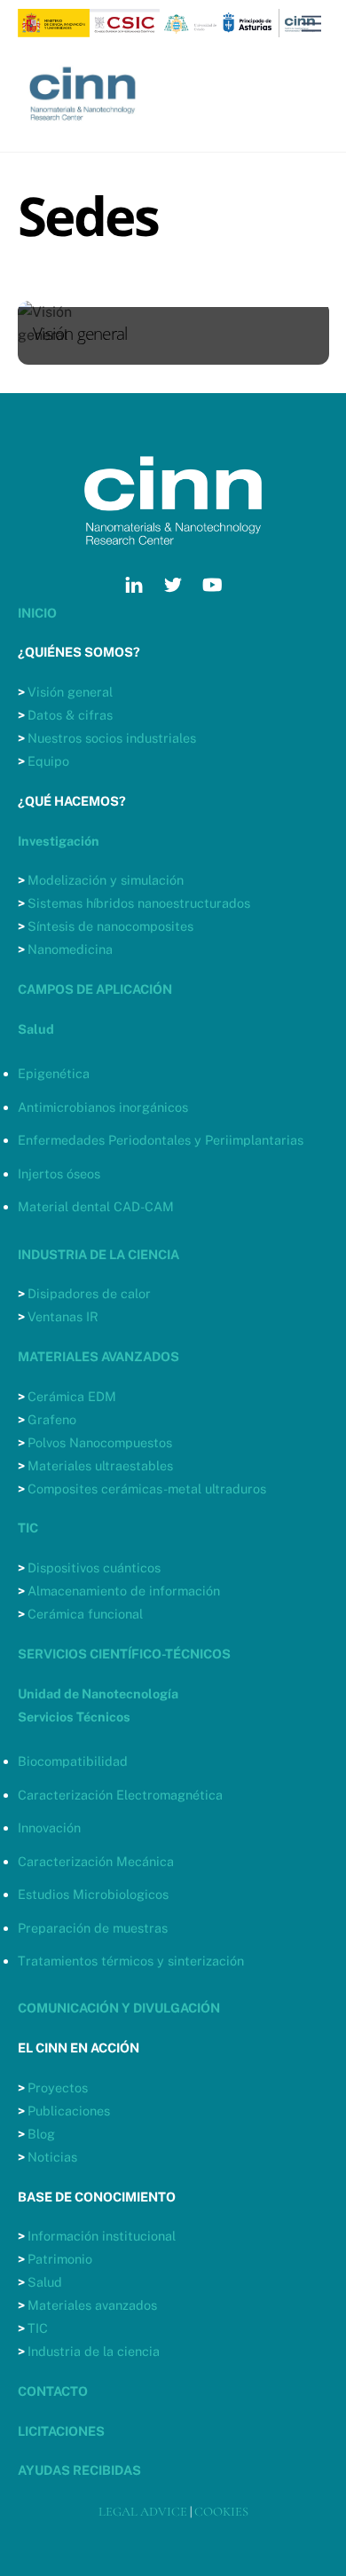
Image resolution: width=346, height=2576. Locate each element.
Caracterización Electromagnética (120, 1795)
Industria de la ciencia (94, 2351)
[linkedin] (134, 582)
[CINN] (84, 130)
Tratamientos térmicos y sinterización (131, 1961)
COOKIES (221, 2512)
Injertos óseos (59, 1174)
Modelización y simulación (106, 880)
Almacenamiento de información (124, 1591)
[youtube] (212, 582)
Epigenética (54, 1073)
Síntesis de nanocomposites (110, 926)
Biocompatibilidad (73, 1761)
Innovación (49, 1828)
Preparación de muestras (93, 1928)
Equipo (48, 761)
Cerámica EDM (72, 1396)
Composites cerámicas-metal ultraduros (147, 1489)
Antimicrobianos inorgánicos (103, 1107)
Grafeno (52, 1419)
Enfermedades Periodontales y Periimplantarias (161, 1140)
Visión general (70, 692)
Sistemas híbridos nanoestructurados (139, 903)
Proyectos (58, 2088)
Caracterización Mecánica (96, 1861)
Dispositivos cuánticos (94, 1568)
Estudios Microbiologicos (93, 1894)
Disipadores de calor (89, 1293)
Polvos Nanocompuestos (100, 1442)
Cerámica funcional (85, 1614)
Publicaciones (69, 2111)
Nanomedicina (70, 949)
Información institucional (102, 2236)
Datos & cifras (70, 715)
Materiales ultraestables (100, 1465)
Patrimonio (60, 2259)
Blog (41, 2134)
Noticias (52, 2157)
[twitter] (173, 582)
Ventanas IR (63, 1316)
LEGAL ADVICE (143, 2512)
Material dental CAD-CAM (96, 1206)
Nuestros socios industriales (112, 738)
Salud (45, 2282)
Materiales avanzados (92, 2305)
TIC (38, 2328)
